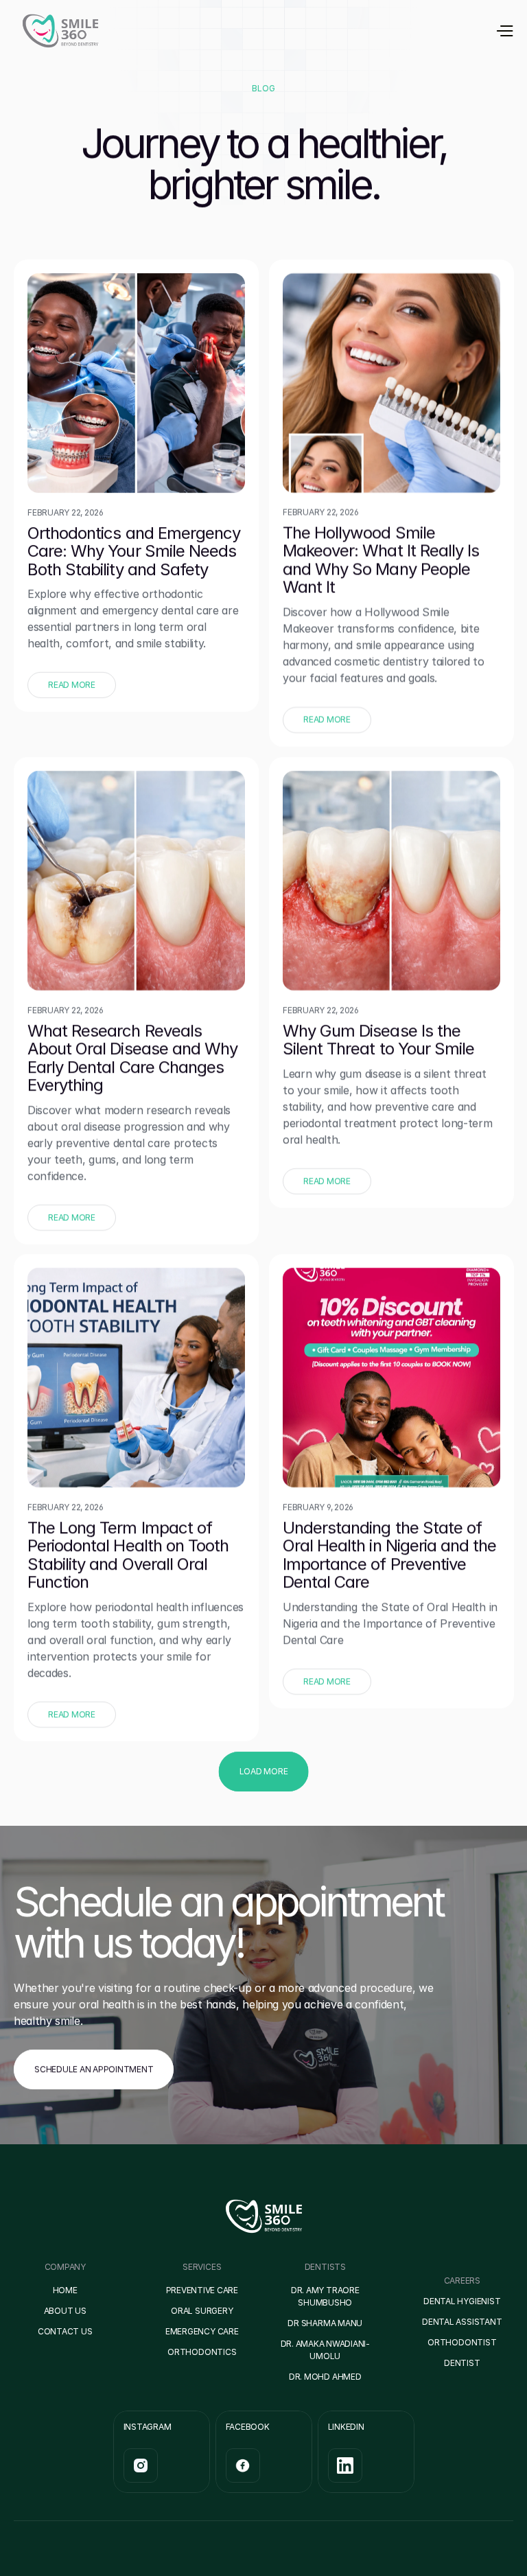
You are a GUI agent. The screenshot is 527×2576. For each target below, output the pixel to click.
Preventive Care (202, 2290)
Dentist (462, 2363)
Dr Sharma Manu (325, 2323)
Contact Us (65, 2331)
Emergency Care (202, 2331)
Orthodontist (462, 2342)
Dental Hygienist (462, 2301)
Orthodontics (202, 2352)
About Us (65, 2311)
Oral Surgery (202, 2311)
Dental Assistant (462, 2322)
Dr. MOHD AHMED (325, 2377)
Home (65, 2290)
